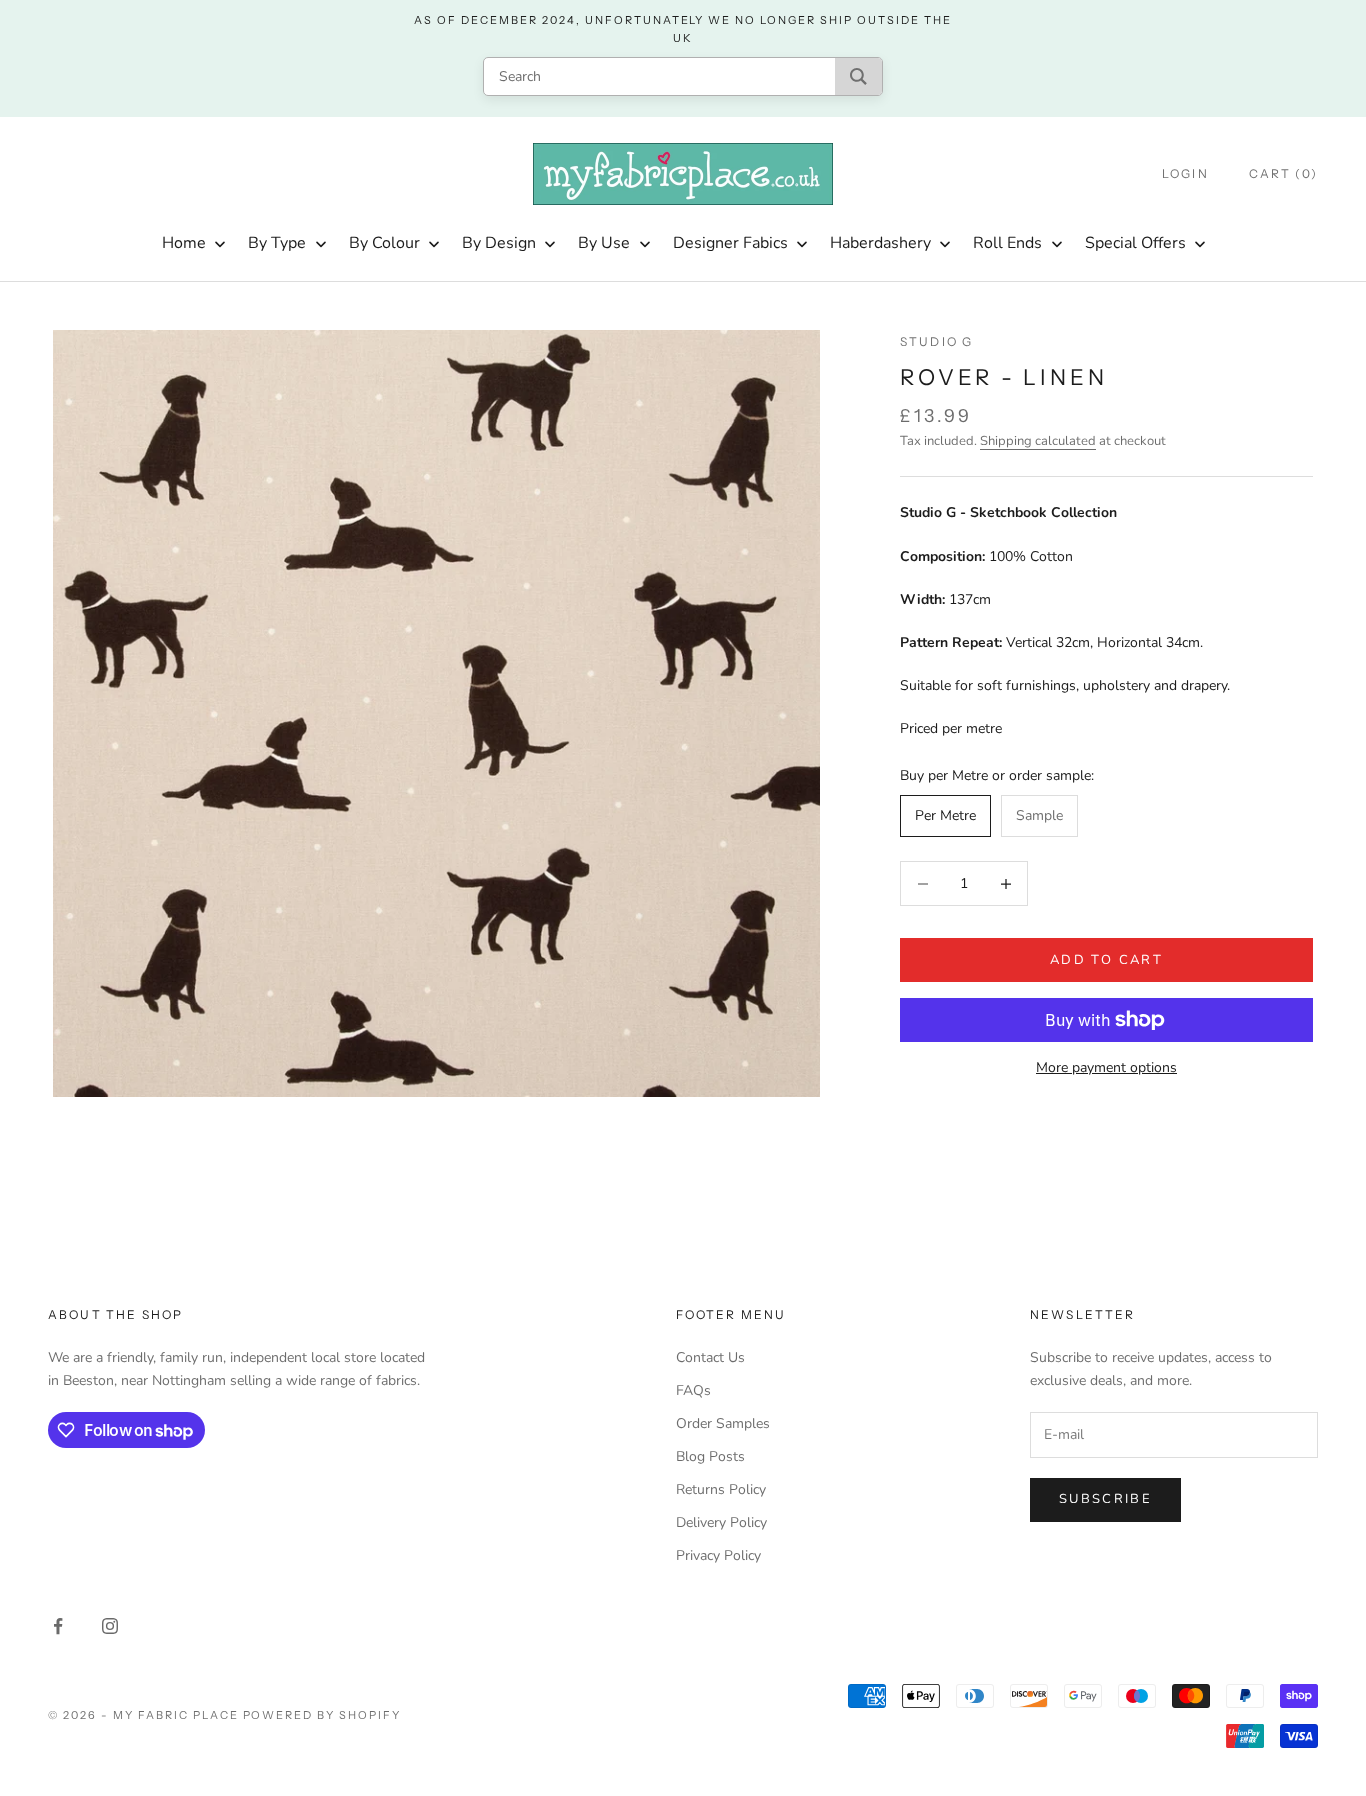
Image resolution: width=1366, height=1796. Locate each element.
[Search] (858, 76)
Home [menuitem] (184, 243)
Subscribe (1105, 1499)
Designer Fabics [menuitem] (730, 243)
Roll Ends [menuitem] (1007, 243)
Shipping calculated (1038, 441)
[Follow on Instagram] (110, 1626)
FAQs (693, 1390)
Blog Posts (710, 1456)
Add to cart (1106, 960)
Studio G (936, 341)
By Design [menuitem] (499, 243)
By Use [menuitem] (604, 243)
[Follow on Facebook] (58, 1626)
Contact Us (710, 1357)
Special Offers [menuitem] (1135, 243)
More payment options (1106, 1067)
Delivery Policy (721, 1522)
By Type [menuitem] (277, 243)
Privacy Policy (718, 1555)
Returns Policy (721, 1489)
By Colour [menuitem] (384, 243)
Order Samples (723, 1423)
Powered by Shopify (322, 1715)
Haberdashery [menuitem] (880, 243)
